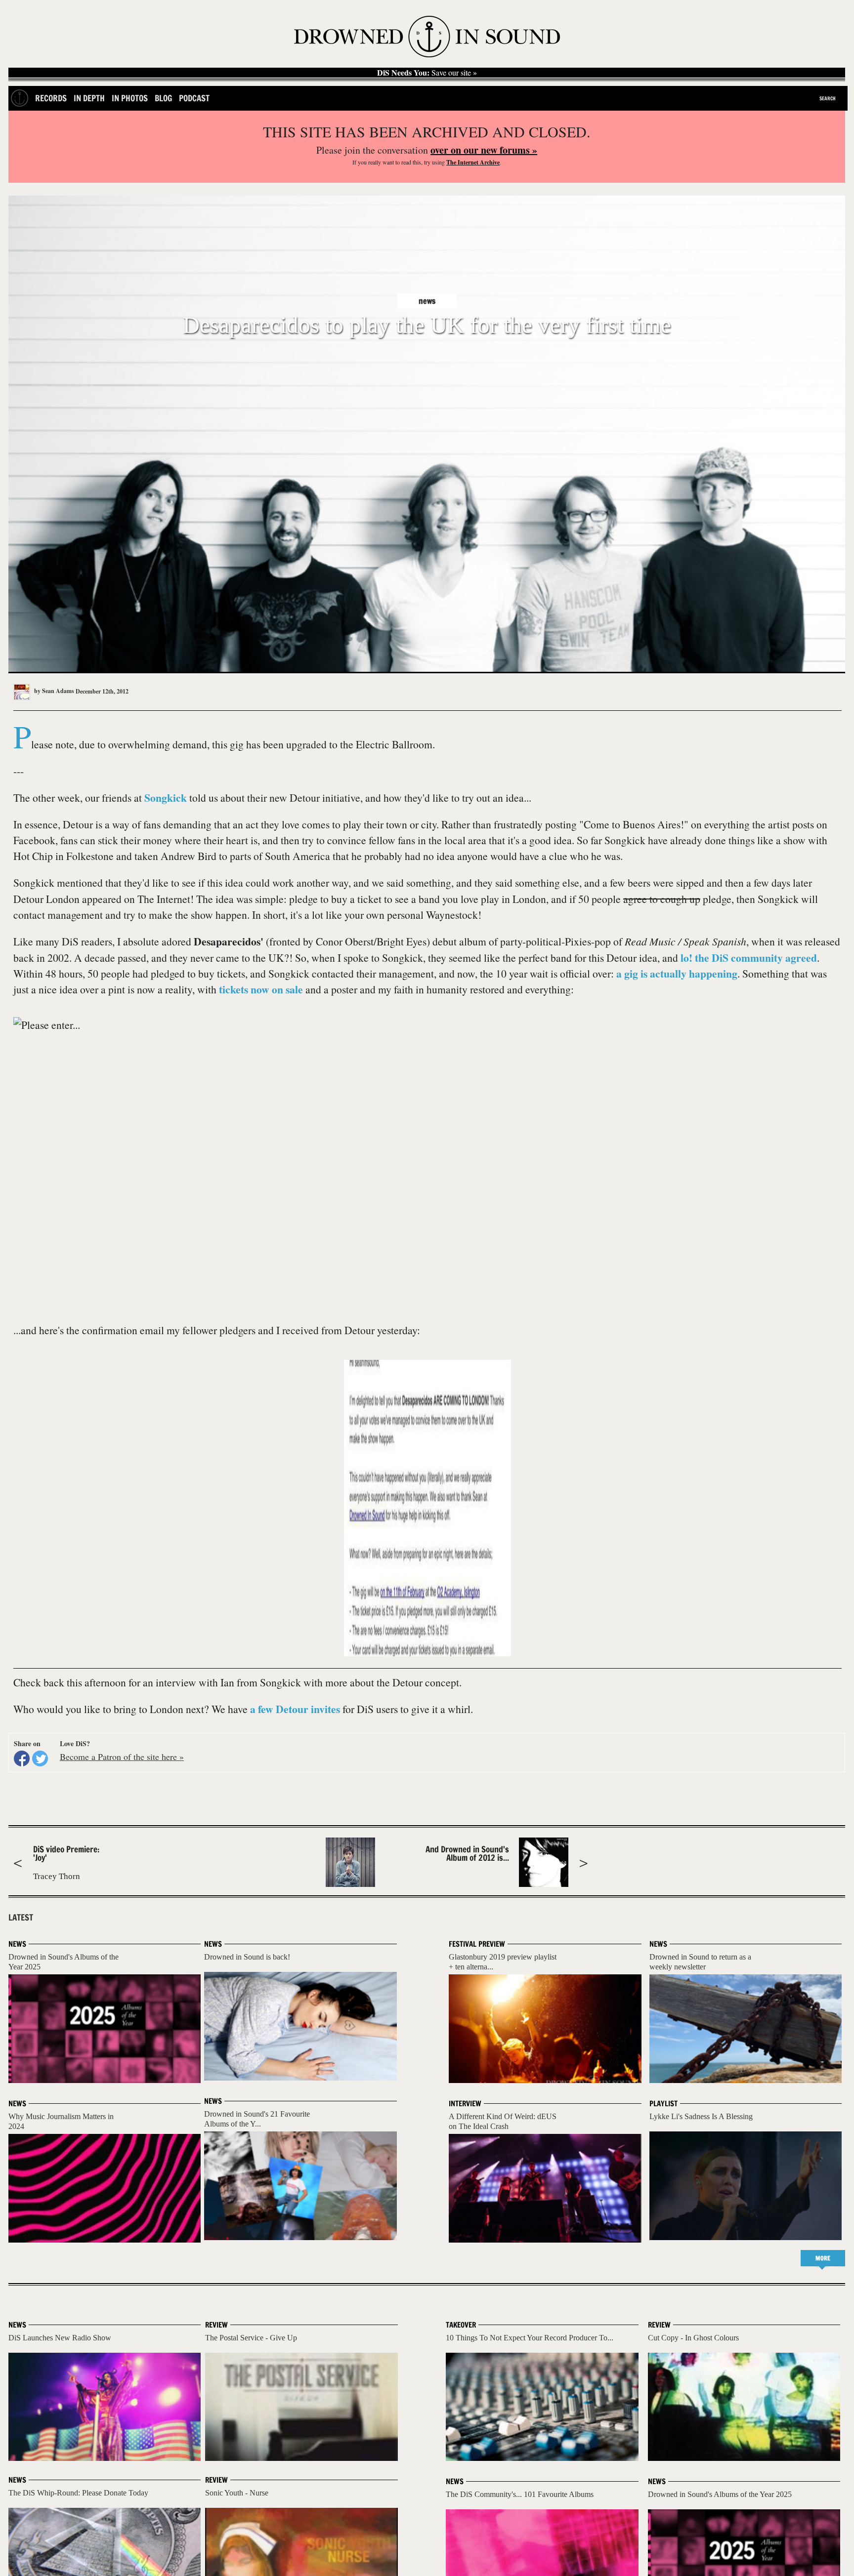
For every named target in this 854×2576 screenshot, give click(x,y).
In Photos (130, 98)
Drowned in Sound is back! (247, 1957)
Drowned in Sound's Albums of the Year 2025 (720, 2494)
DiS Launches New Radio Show (60, 2338)
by (53, 691)
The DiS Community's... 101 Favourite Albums (520, 2494)
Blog (163, 98)
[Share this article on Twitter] (40, 1758)
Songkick (166, 797)
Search (828, 98)
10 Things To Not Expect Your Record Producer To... (530, 2338)
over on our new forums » (484, 150)
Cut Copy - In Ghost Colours (693, 2338)
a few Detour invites (295, 1709)
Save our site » (427, 73)
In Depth (89, 98)
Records (51, 98)
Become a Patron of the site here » (122, 1757)
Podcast (194, 98)
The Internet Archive (473, 162)
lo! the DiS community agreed (749, 958)
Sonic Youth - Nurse (237, 2493)
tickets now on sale (261, 989)
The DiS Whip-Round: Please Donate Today (78, 2493)
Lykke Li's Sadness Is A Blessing (701, 2116)
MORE (823, 2258)
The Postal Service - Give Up (251, 2338)
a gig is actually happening (677, 973)
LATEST (21, 1918)
